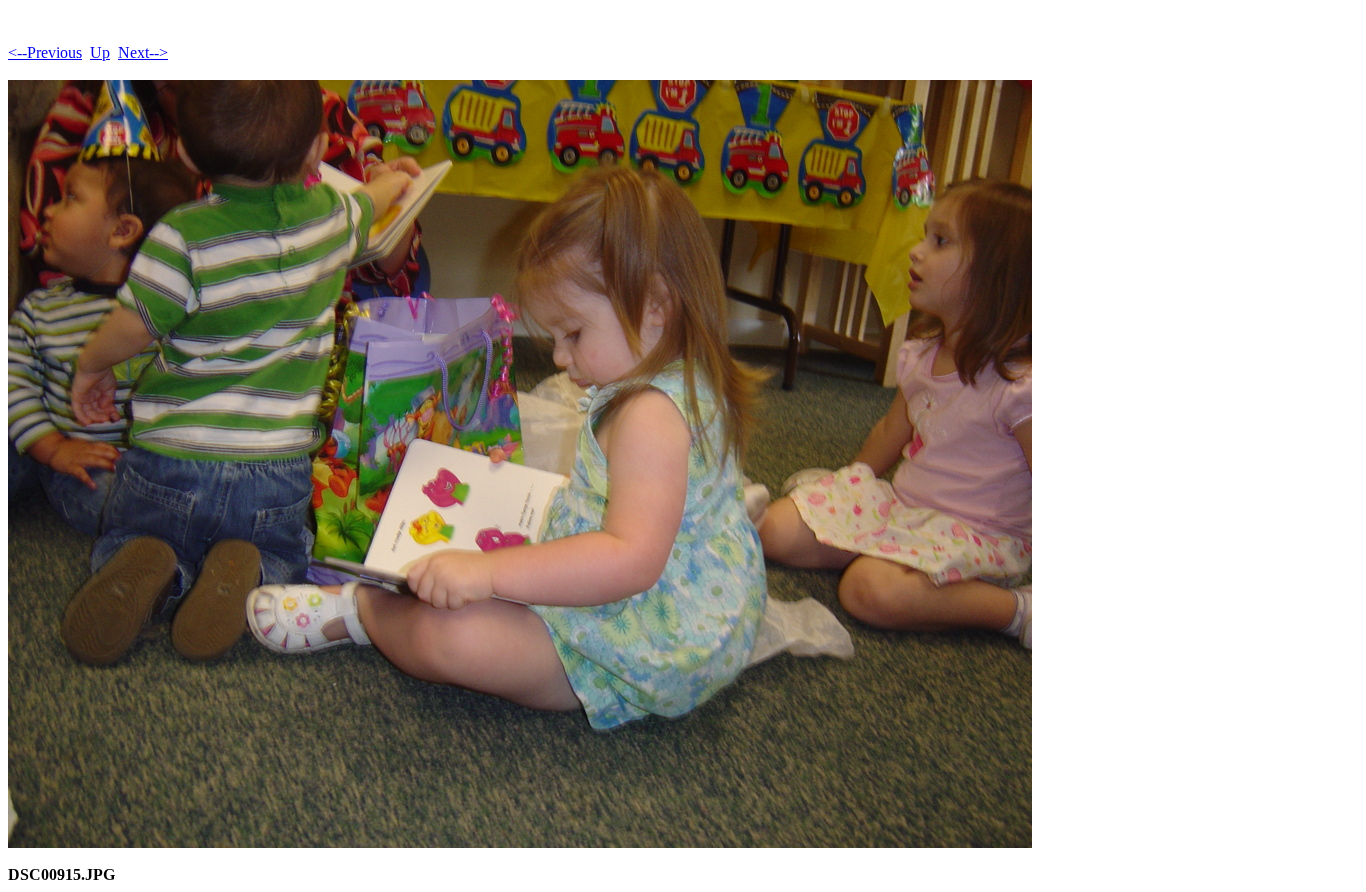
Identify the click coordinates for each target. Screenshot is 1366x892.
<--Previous (45, 52)
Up (100, 52)
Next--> (143, 52)
